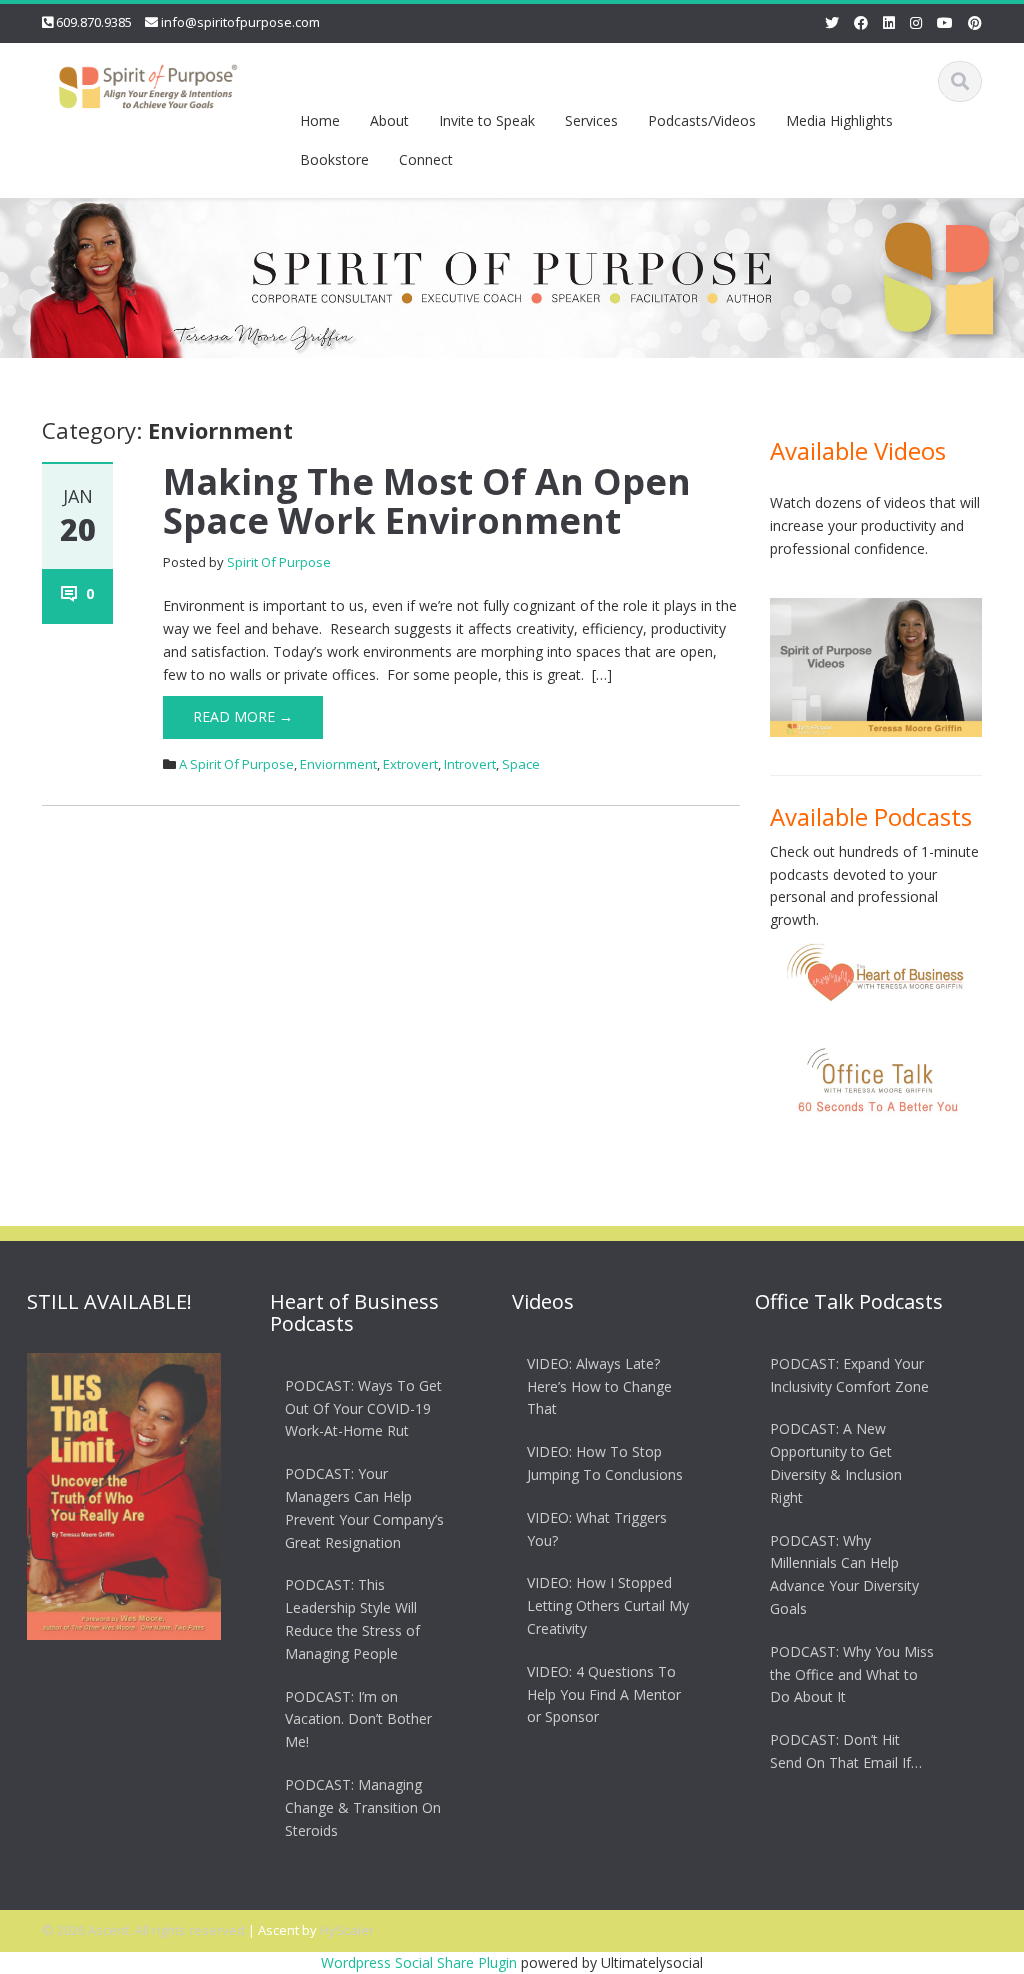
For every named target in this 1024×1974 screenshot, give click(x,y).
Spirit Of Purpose (279, 562)
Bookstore (334, 159)
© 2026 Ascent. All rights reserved (143, 1930)
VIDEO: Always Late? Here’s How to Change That (599, 1386)
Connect (426, 159)
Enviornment (338, 764)
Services (591, 120)
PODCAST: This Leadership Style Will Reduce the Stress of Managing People (352, 1618)
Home (320, 120)
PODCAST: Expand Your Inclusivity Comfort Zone (849, 1375)
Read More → (243, 716)
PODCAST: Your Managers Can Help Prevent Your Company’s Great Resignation (364, 1507)
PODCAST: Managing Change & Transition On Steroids (363, 1807)
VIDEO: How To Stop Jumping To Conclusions (605, 1463)
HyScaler (347, 1930)
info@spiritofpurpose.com (240, 22)
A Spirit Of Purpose (236, 764)
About (389, 120)
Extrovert (410, 764)
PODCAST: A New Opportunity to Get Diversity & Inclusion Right (836, 1462)
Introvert (470, 764)
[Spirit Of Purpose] (148, 82)
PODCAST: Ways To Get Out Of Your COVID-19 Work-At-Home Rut (363, 1408)
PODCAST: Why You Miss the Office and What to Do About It (852, 1674)
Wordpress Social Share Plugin (421, 1962)
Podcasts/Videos (702, 120)
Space (521, 764)
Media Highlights (839, 120)
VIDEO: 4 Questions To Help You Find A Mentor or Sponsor (604, 1694)
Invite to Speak (487, 120)
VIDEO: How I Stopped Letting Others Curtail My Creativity (608, 1605)
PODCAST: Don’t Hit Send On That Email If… (846, 1751)
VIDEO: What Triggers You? (597, 1529)
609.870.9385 (94, 22)
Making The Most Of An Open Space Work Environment (427, 501)
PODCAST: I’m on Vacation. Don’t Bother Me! (358, 1719)
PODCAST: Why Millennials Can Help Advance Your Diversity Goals (844, 1574)
